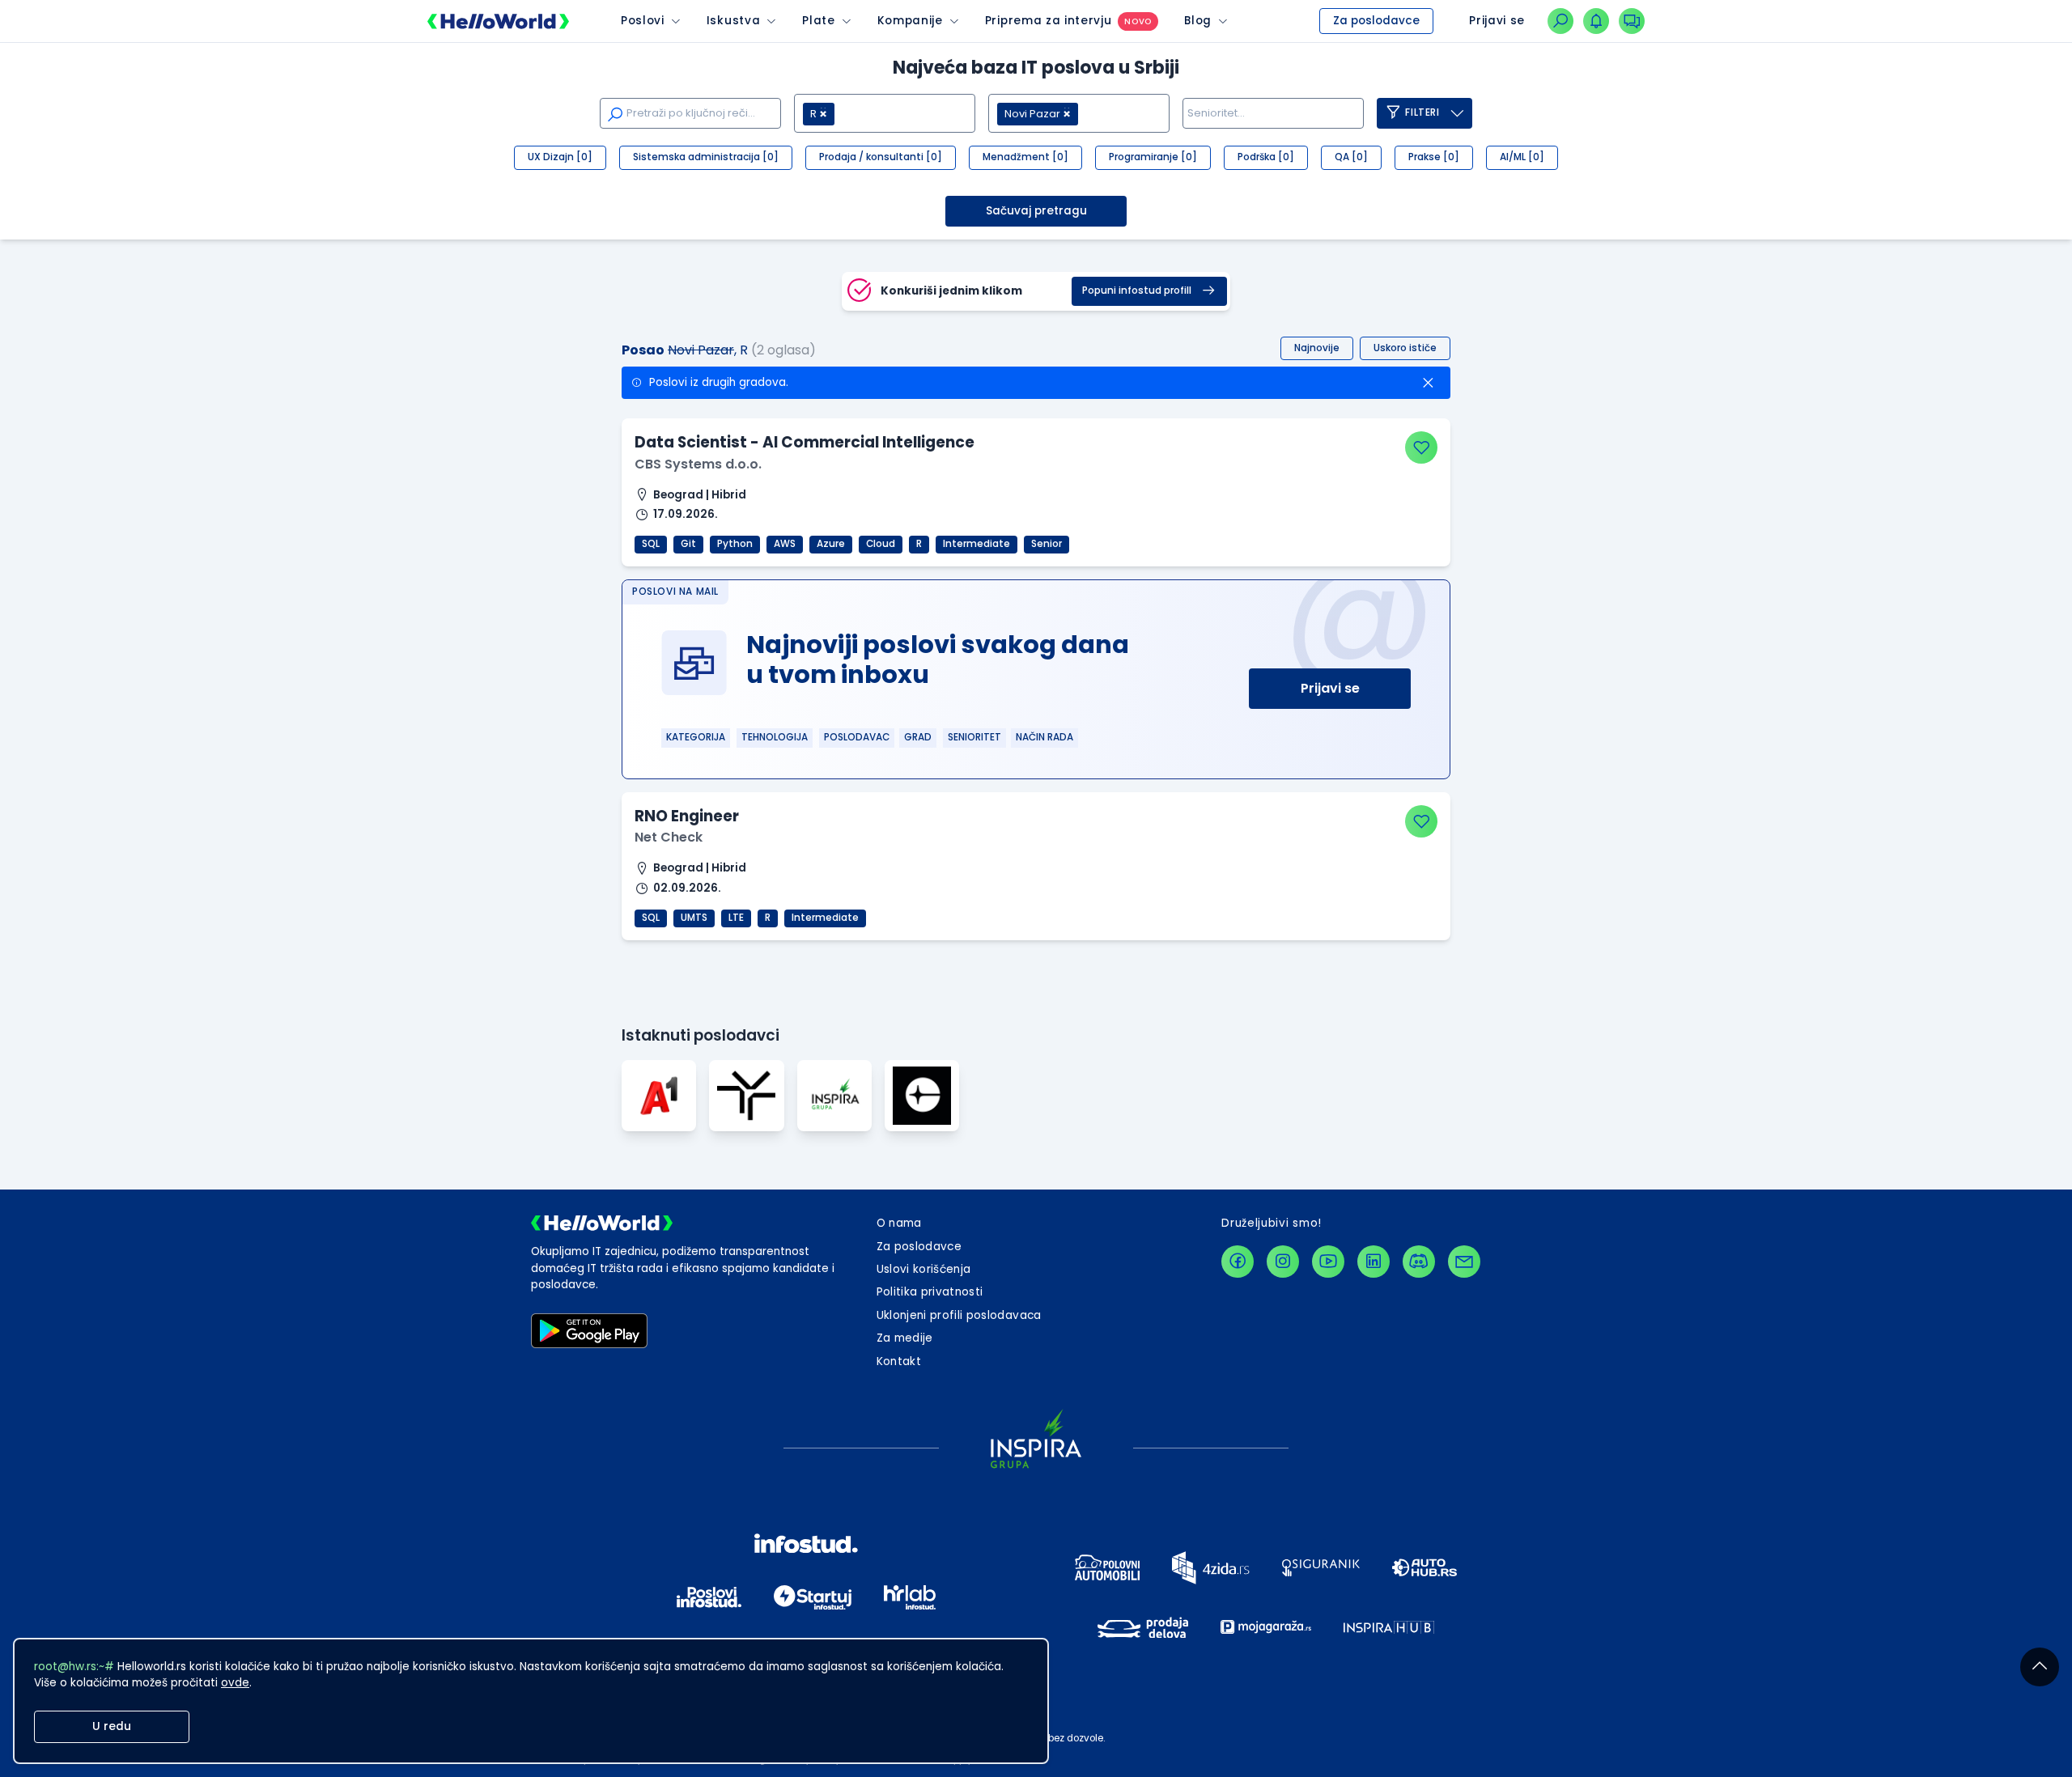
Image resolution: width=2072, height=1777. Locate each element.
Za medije (905, 1338)
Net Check (669, 837)
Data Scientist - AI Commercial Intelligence (805, 442)
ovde (235, 1683)
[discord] (1419, 1262)
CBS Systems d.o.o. (698, 464)
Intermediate (977, 544)
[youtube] (1328, 1262)
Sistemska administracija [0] (706, 157)
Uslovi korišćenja (924, 1269)
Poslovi (643, 21)
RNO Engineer (687, 816)
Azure (831, 544)
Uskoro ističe (1405, 348)
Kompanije (910, 21)
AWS (785, 544)
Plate (818, 21)
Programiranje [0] (1153, 157)
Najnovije (1317, 348)
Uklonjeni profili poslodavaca (959, 1315)
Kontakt (899, 1361)
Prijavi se (1330, 688)
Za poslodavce (1376, 21)
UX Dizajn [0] (560, 157)
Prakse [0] (1434, 157)
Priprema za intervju (1049, 21)
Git (688, 544)
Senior (1047, 544)
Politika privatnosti (930, 1292)
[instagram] (1283, 1262)
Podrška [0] (1266, 157)
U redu (112, 1726)
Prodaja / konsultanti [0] (881, 157)
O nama (899, 1223)
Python (735, 544)
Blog (1198, 21)
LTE (736, 918)
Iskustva (733, 21)
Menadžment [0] (1025, 157)
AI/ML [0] (1522, 157)
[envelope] (1464, 1262)
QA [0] (1351, 157)
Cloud (881, 544)
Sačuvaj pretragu (1036, 211)
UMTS (694, 918)
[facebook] (1238, 1262)
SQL (651, 544)
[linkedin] (1374, 1262)
